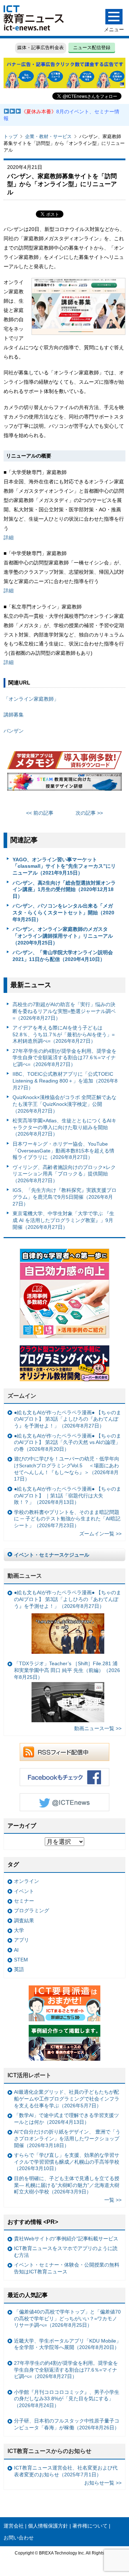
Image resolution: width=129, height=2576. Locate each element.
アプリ (21, 1940)
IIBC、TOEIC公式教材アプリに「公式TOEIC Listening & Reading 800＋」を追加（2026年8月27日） (65, 1081)
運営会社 (14, 2526)
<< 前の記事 (40, 813)
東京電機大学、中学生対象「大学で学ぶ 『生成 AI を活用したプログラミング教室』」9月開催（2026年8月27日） (63, 1220)
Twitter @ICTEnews (64, 1802)
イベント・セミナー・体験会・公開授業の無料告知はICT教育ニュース (67, 2268)
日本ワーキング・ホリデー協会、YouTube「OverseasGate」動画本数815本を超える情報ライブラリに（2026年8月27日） (63, 1150)
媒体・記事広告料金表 (40, 48)
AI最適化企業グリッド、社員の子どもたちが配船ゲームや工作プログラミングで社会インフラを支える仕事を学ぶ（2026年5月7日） (67, 2099)
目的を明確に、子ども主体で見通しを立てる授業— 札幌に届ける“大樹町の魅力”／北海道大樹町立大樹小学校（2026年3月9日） (67, 2185)
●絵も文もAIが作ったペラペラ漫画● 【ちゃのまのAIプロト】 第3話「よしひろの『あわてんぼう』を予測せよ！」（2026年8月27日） (68, 1419)
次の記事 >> (89, 813)
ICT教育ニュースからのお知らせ (49, 2451)
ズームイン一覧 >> (100, 1534)
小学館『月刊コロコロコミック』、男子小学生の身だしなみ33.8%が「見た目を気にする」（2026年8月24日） (67, 2399)
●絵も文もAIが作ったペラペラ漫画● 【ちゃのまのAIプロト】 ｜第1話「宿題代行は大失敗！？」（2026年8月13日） (68, 1495)
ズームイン (22, 1396)
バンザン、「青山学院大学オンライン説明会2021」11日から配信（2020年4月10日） (63, 956)
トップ (11, 136)
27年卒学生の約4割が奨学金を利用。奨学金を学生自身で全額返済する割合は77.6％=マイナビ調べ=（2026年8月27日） (64, 1058)
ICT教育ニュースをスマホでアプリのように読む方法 (66, 2252)
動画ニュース (25, 1576)
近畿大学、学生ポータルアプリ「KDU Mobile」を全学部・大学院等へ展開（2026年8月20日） (68, 2344)
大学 (19, 1930)
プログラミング (32, 1910)
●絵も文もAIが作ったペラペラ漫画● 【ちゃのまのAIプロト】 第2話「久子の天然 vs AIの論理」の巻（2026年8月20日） (68, 1442)
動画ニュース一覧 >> (98, 1728)
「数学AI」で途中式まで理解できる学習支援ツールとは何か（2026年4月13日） (66, 2119)
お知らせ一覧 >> (103, 2483)
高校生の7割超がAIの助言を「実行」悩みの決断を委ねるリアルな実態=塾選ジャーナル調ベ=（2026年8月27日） (64, 1011)
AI (16, 1950)
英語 (19, 1969)
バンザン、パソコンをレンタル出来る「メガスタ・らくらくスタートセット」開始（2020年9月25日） (63, 912)
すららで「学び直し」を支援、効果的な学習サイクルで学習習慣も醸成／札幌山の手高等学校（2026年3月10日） (67, 2162)
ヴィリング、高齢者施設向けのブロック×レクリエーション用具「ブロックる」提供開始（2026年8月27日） (64, 1174)
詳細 (9, 538)
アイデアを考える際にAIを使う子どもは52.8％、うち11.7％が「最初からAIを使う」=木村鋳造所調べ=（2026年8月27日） (64, 1034)
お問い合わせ (19, 2538)
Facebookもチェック (64, 1777)
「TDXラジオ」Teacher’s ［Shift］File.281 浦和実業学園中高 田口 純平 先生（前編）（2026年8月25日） (67, 1670)
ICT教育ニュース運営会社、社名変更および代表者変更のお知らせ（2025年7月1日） (66, 2471)
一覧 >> (113, 2200)
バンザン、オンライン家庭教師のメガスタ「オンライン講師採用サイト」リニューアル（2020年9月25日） (63, 936)
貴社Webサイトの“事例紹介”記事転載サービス (66, 2239)
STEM (21, 1960)
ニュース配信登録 (92, 48)
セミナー (24, 1901)
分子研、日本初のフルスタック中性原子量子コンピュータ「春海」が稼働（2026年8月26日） (67, 2424)
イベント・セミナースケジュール (52, 1555)
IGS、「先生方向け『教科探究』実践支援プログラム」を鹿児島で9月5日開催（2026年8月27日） (64, 1197)
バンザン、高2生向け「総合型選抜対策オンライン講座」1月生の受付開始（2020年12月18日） (64, 889)
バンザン (14, 731)
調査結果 (24, 1921)
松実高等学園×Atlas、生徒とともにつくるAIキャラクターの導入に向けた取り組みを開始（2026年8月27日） (64, 1127)
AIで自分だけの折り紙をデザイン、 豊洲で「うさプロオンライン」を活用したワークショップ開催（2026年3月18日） (67, 2138)
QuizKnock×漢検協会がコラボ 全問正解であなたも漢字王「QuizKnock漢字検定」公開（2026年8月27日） (64, 1104)
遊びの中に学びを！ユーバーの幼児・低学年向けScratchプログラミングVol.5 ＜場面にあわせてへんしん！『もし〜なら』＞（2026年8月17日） (67, 1469)
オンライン (27, 1881)
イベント (24, 1891)
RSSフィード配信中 (64, 1752)
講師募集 (14, 715)
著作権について (90, 2526)
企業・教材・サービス (48, 136)
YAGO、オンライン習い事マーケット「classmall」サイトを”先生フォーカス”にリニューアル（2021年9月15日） (64, 866)
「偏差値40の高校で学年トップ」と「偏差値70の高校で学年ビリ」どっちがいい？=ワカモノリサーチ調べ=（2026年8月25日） (67, 2318)
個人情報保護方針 (48, 2526)
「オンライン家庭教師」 (31, 699)
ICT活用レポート (29, 2075)
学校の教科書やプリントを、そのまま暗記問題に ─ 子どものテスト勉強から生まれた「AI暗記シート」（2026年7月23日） (67, 1519)
